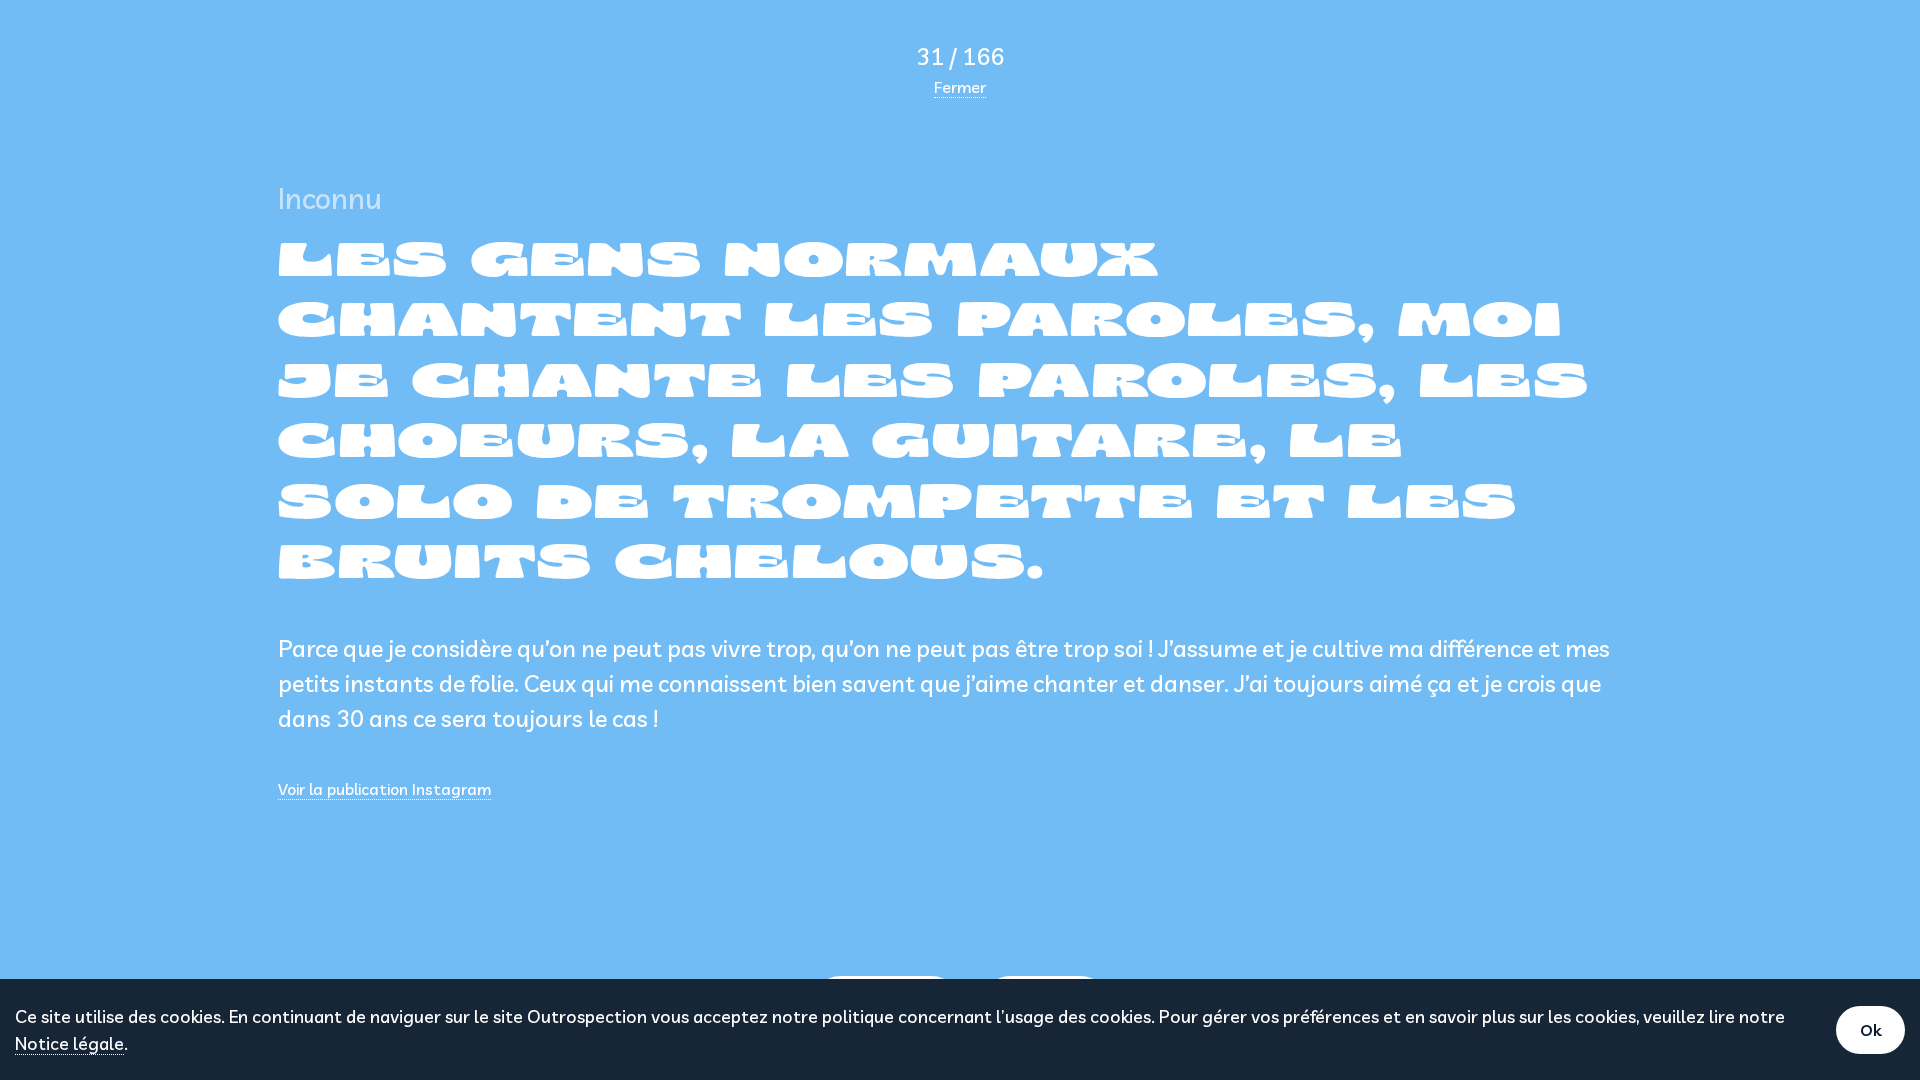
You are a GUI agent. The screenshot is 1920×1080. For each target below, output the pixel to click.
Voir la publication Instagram (384, 789)
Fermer (960, 87)
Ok (1870, 1030)
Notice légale (69, 1043)
